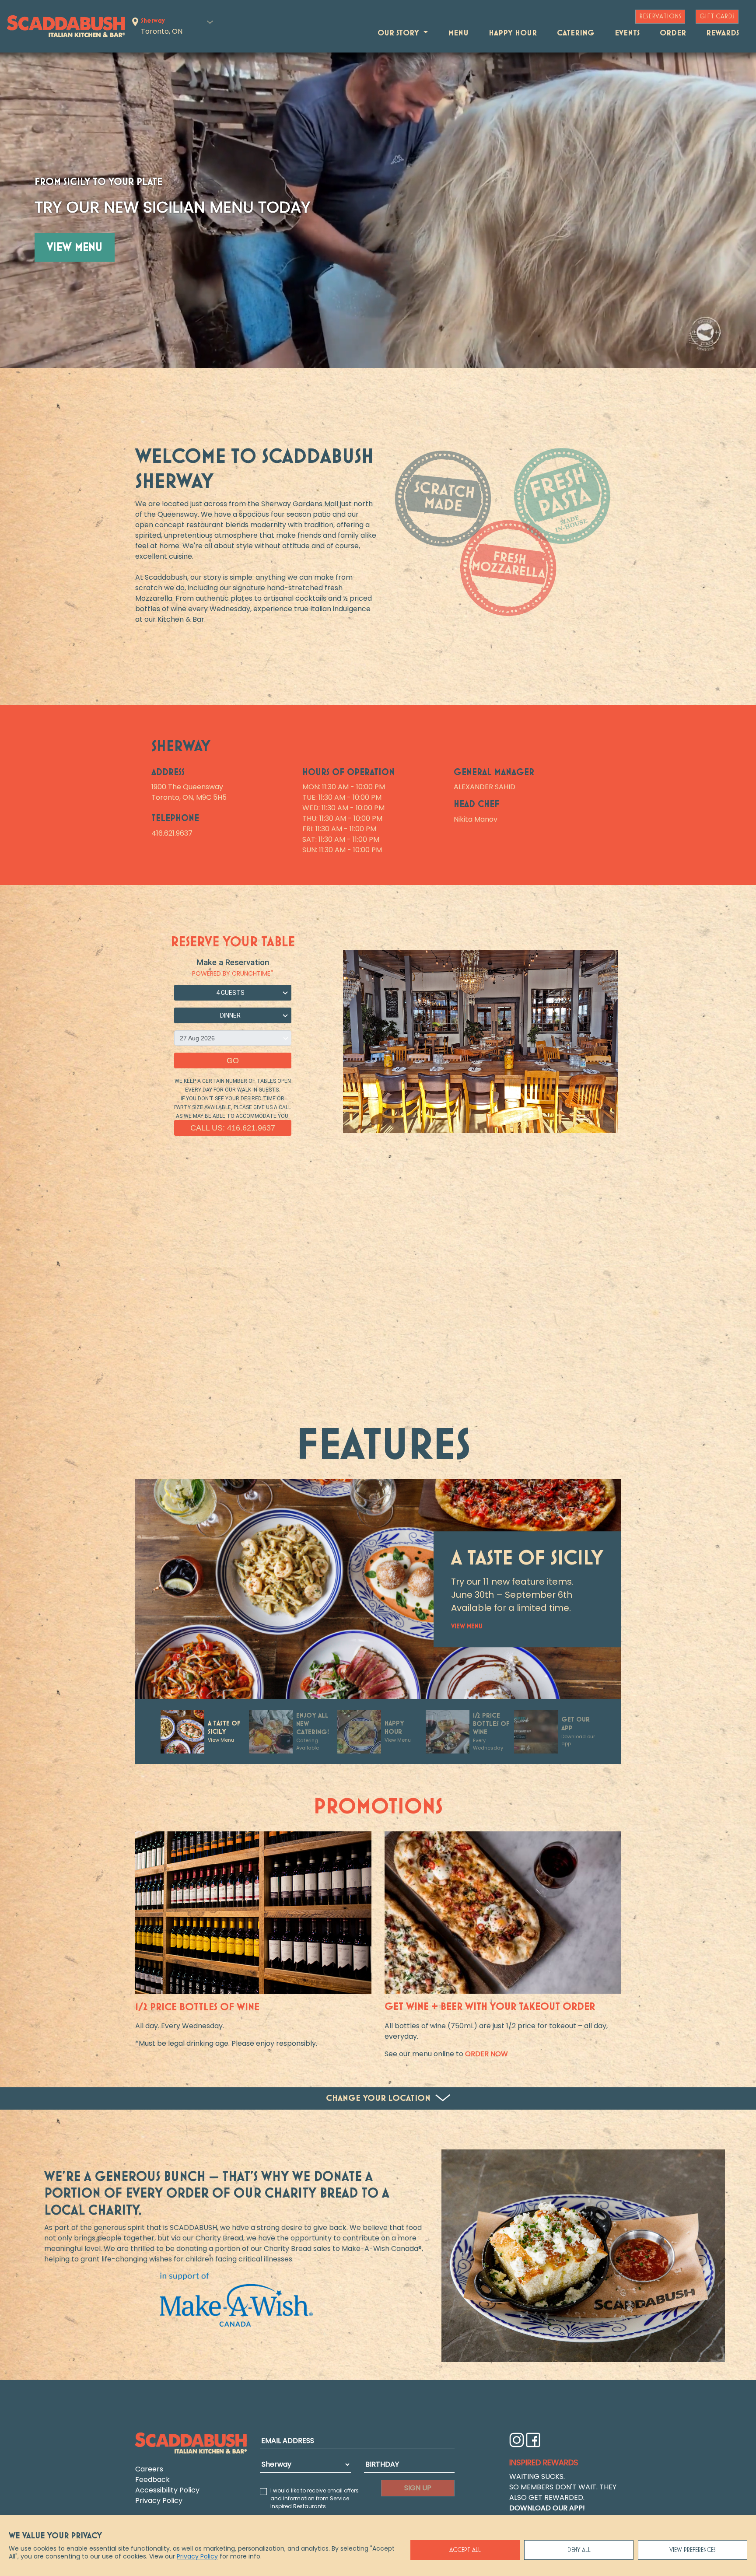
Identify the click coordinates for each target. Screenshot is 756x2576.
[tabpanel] (583, 2256)
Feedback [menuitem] (152, 2480)
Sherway (153, 21)
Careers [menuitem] (149, 2469)
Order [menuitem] (673, 33)
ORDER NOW (486, 2054)
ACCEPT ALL (465, 2550)
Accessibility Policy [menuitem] (167, 2490)
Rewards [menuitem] (723, 33)
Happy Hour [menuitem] (513, 33)
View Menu (75, 248)
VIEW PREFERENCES (693, 2550)
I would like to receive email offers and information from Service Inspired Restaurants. (315, 2498)
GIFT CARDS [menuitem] (717, 17)
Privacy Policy (197, 2556)
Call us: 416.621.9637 (233, 1128)
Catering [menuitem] (576, 33)
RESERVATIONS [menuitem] (660, 17)
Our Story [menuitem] (399, 33)
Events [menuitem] (627, 33)
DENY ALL (579, 2550)
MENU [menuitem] (458, 33)
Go (233, 1060)
